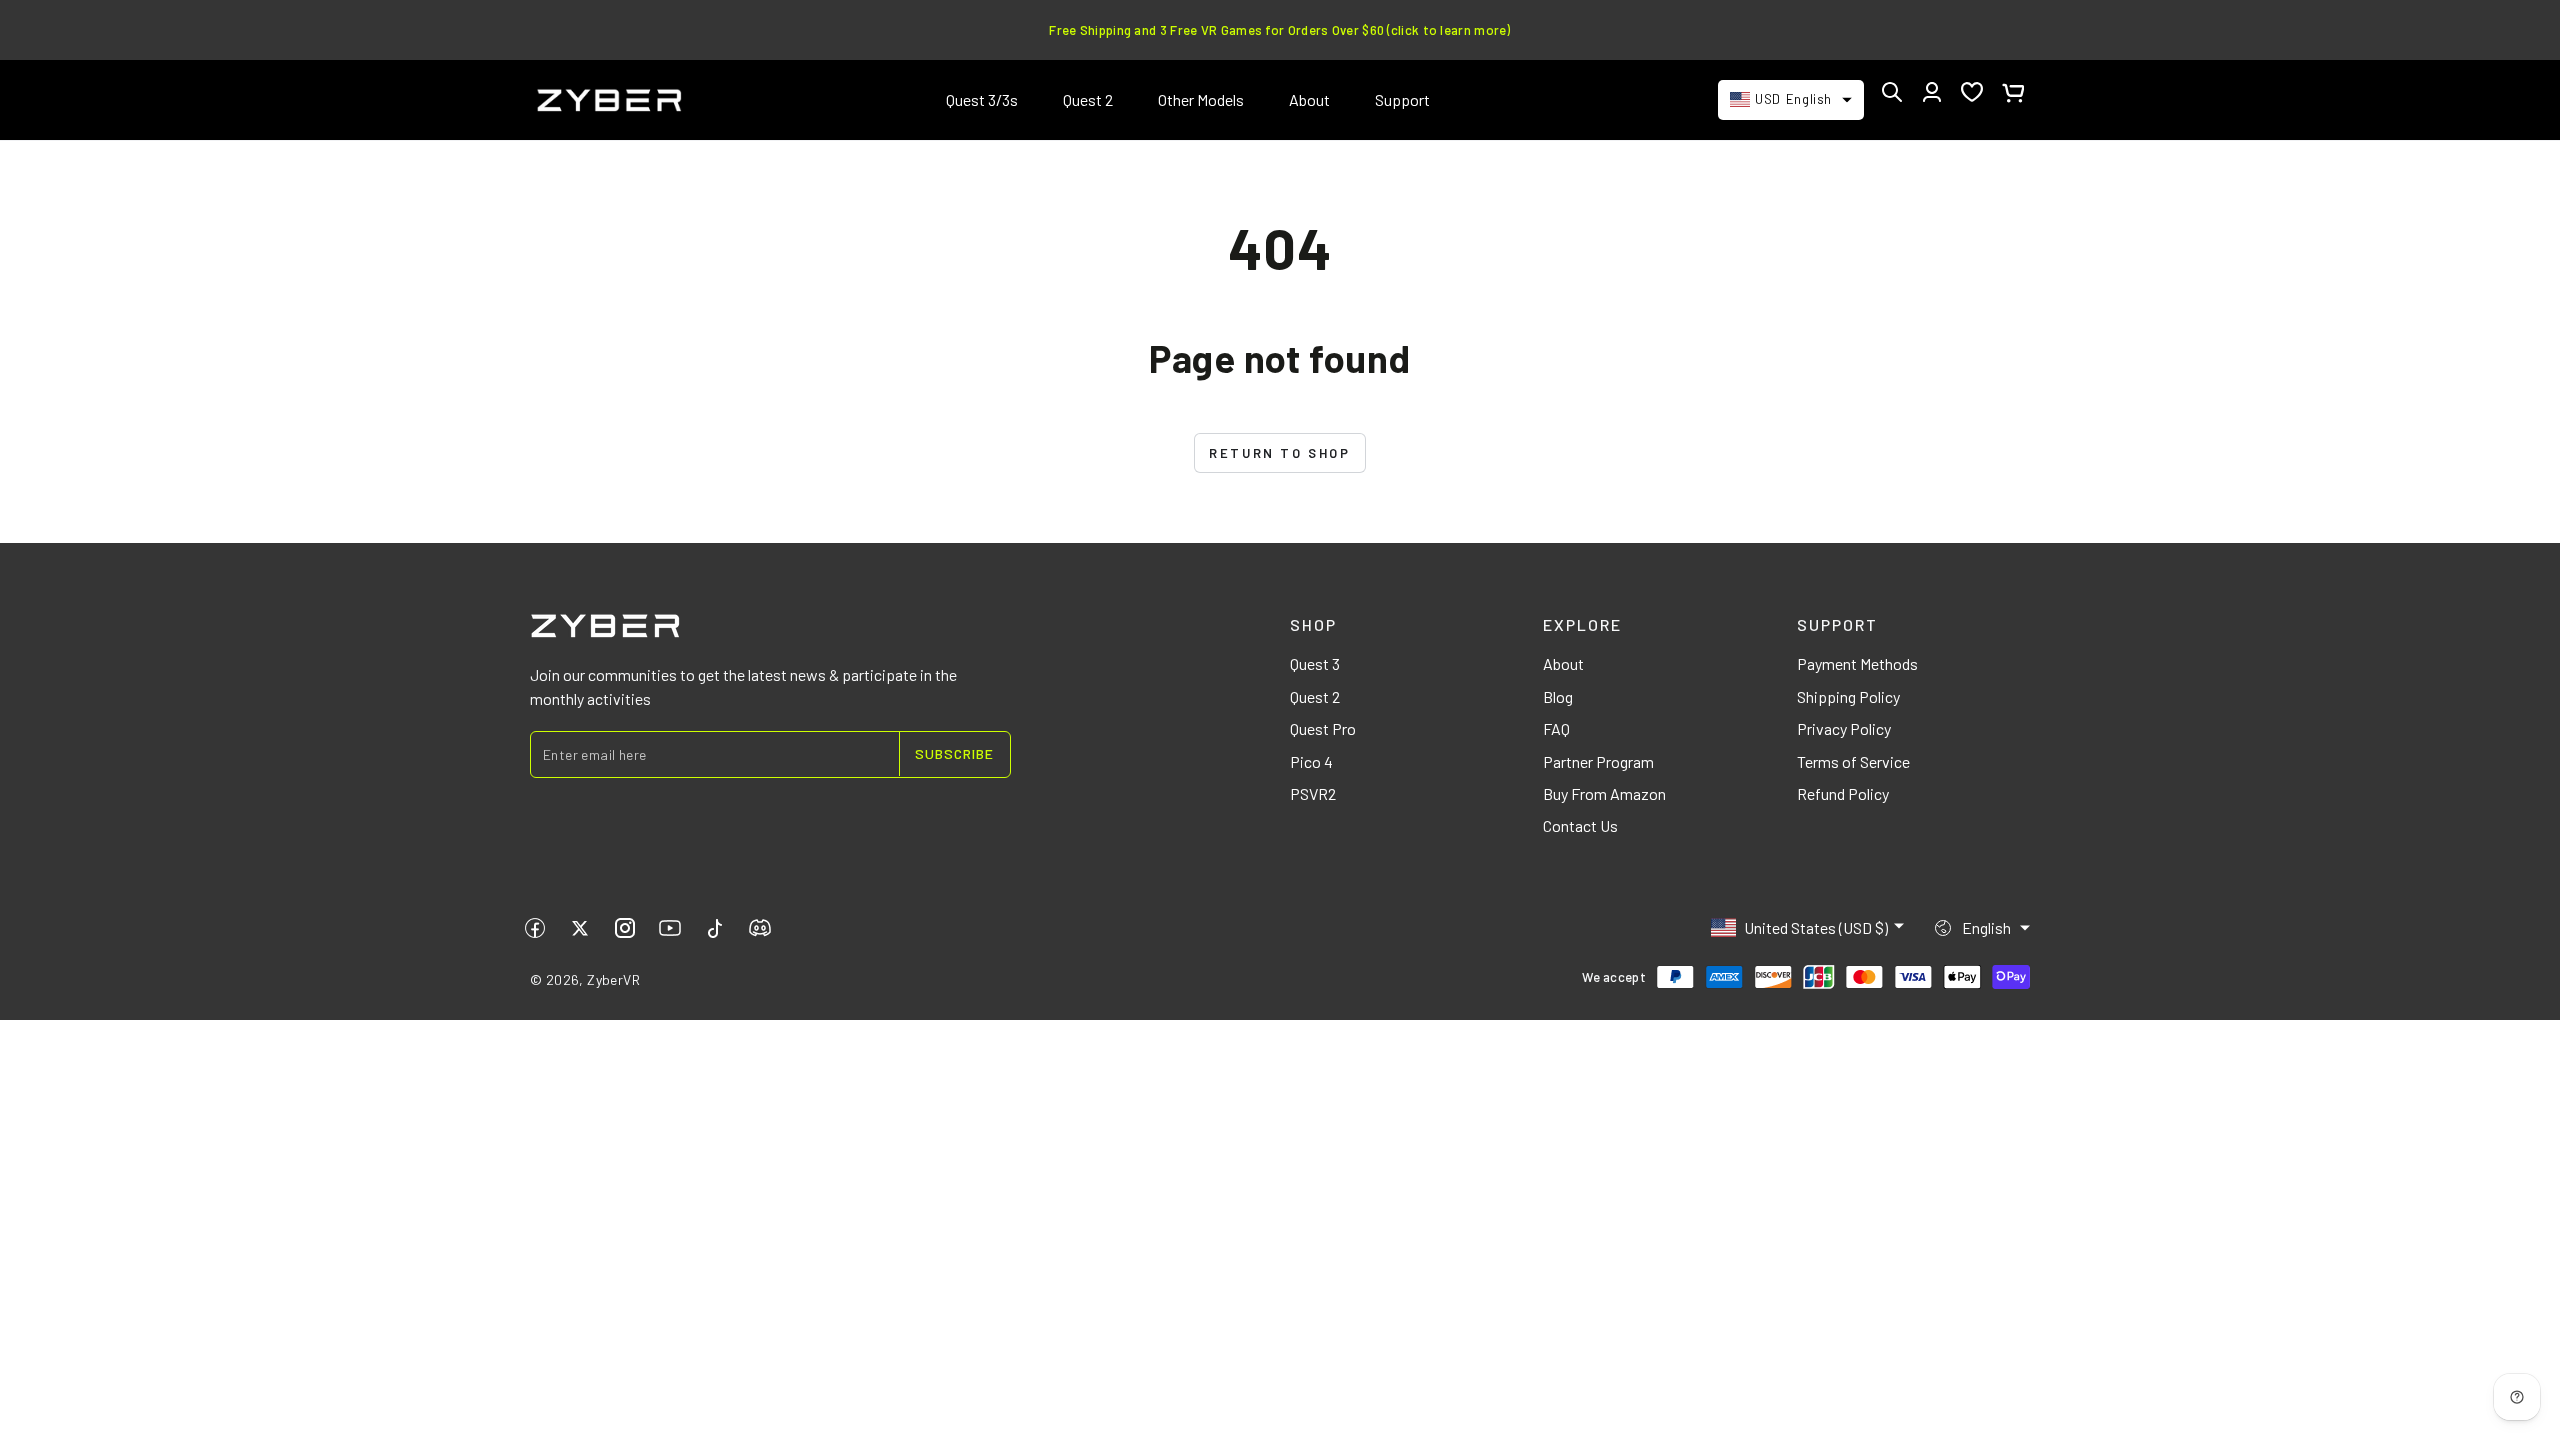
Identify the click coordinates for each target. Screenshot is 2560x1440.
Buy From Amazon (1604, 793)
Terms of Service (1853, 761)
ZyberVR (613, 979)
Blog (1558, 696)
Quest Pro (1323, 728)
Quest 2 (1315, 696)
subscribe (954, 753)
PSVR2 (1313, 793)
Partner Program (1598, 761)
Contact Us (1580, 825)
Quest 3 (1315, 663)
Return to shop (1279, 453)
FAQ (1556, 728)
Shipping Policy (1848, 696)
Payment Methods (1857, 663)
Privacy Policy (1844, 728)
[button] (1892, 92)
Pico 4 (1311, 761)
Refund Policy (1843, 793)
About (1563, 663)
